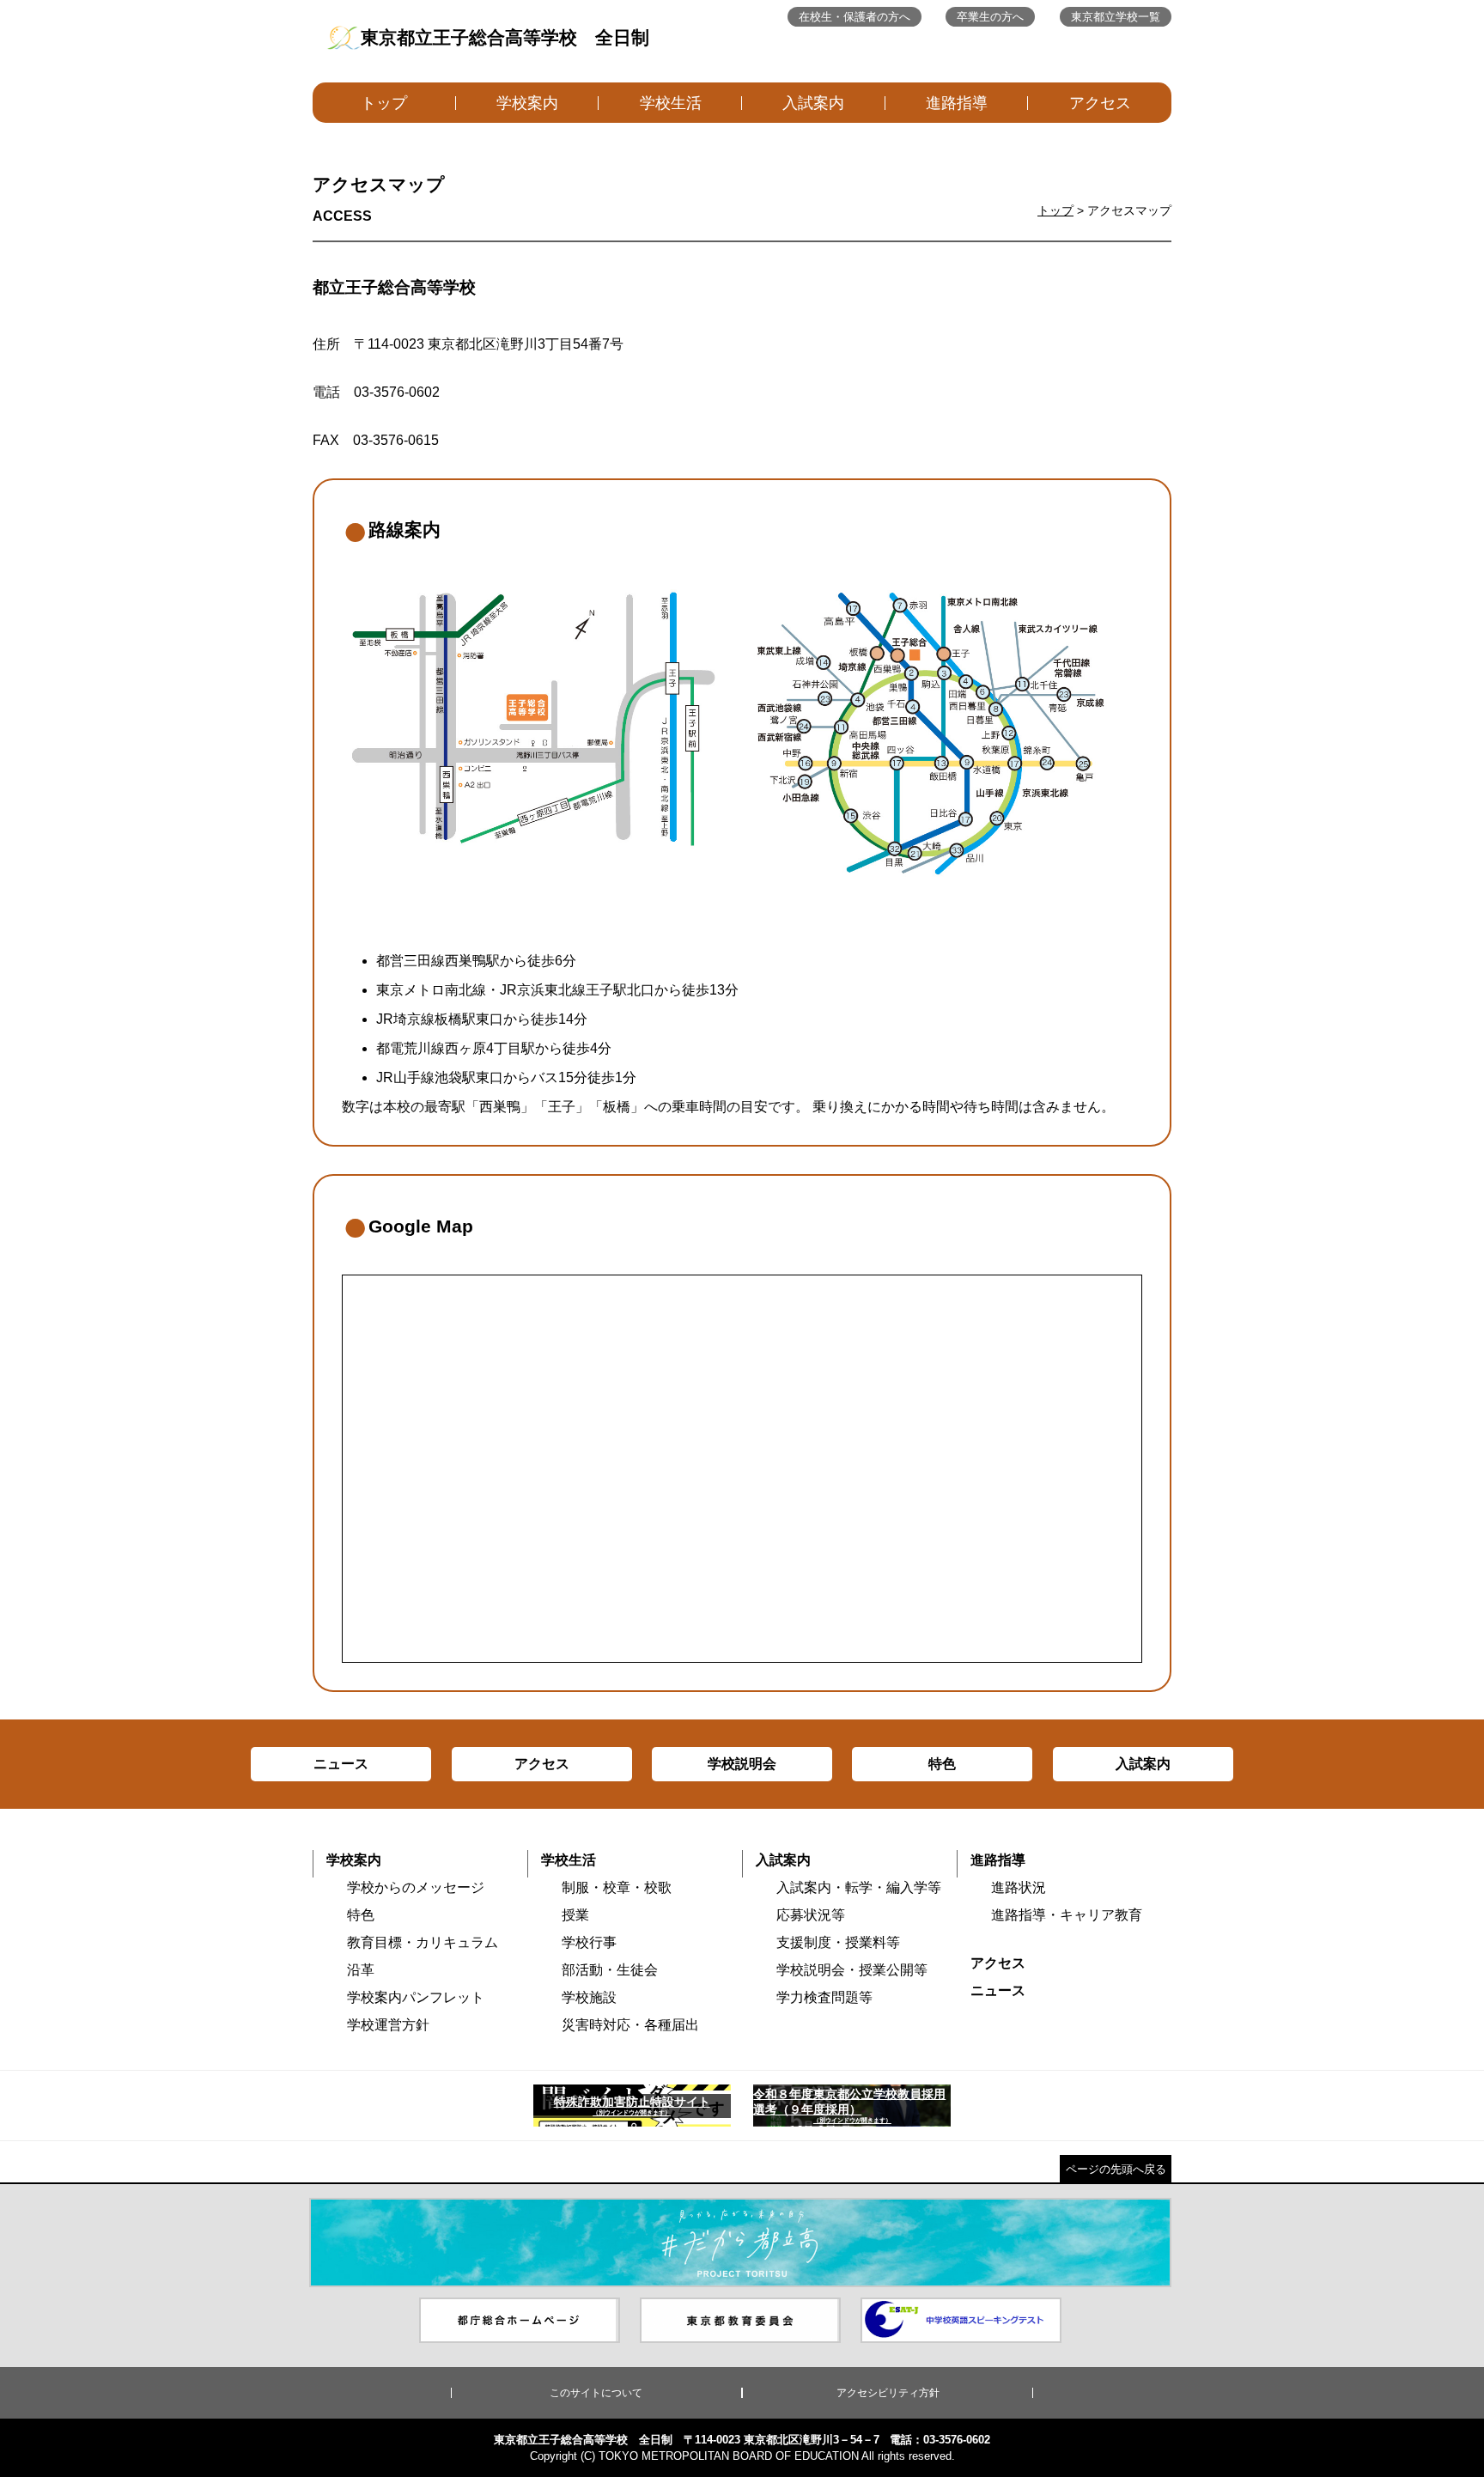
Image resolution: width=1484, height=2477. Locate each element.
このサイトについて (596, 2393)
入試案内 (813, 103)
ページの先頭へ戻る (1116, 2169)
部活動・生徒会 (610, 1970)
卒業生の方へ (990, 17)
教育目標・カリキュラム (423, 1942)
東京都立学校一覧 (1116, 17)
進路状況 (1019, 1887)
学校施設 (589, 1997)
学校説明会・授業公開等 (852, 1970)
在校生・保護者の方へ (855, 17)
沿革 (361, 1970)
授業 (575, 1915)
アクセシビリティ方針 (888, 2393)
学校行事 (589, 1942)
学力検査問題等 (824, 1997)
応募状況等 (811, 1915)
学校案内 (527, 103)
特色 (361, 1915)
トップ (384, 103)
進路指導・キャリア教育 (1067, 1915)
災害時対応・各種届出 (630, 2025)
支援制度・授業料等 (838, 1942)
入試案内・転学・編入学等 (859, 1887)
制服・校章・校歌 (617, 1887)
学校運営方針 (388, 2025)
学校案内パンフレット (416, 1997)
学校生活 (671, 103)
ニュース (998, 1990)
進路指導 (957, 103)
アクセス (1100, 103)
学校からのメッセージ (416, 1887)
